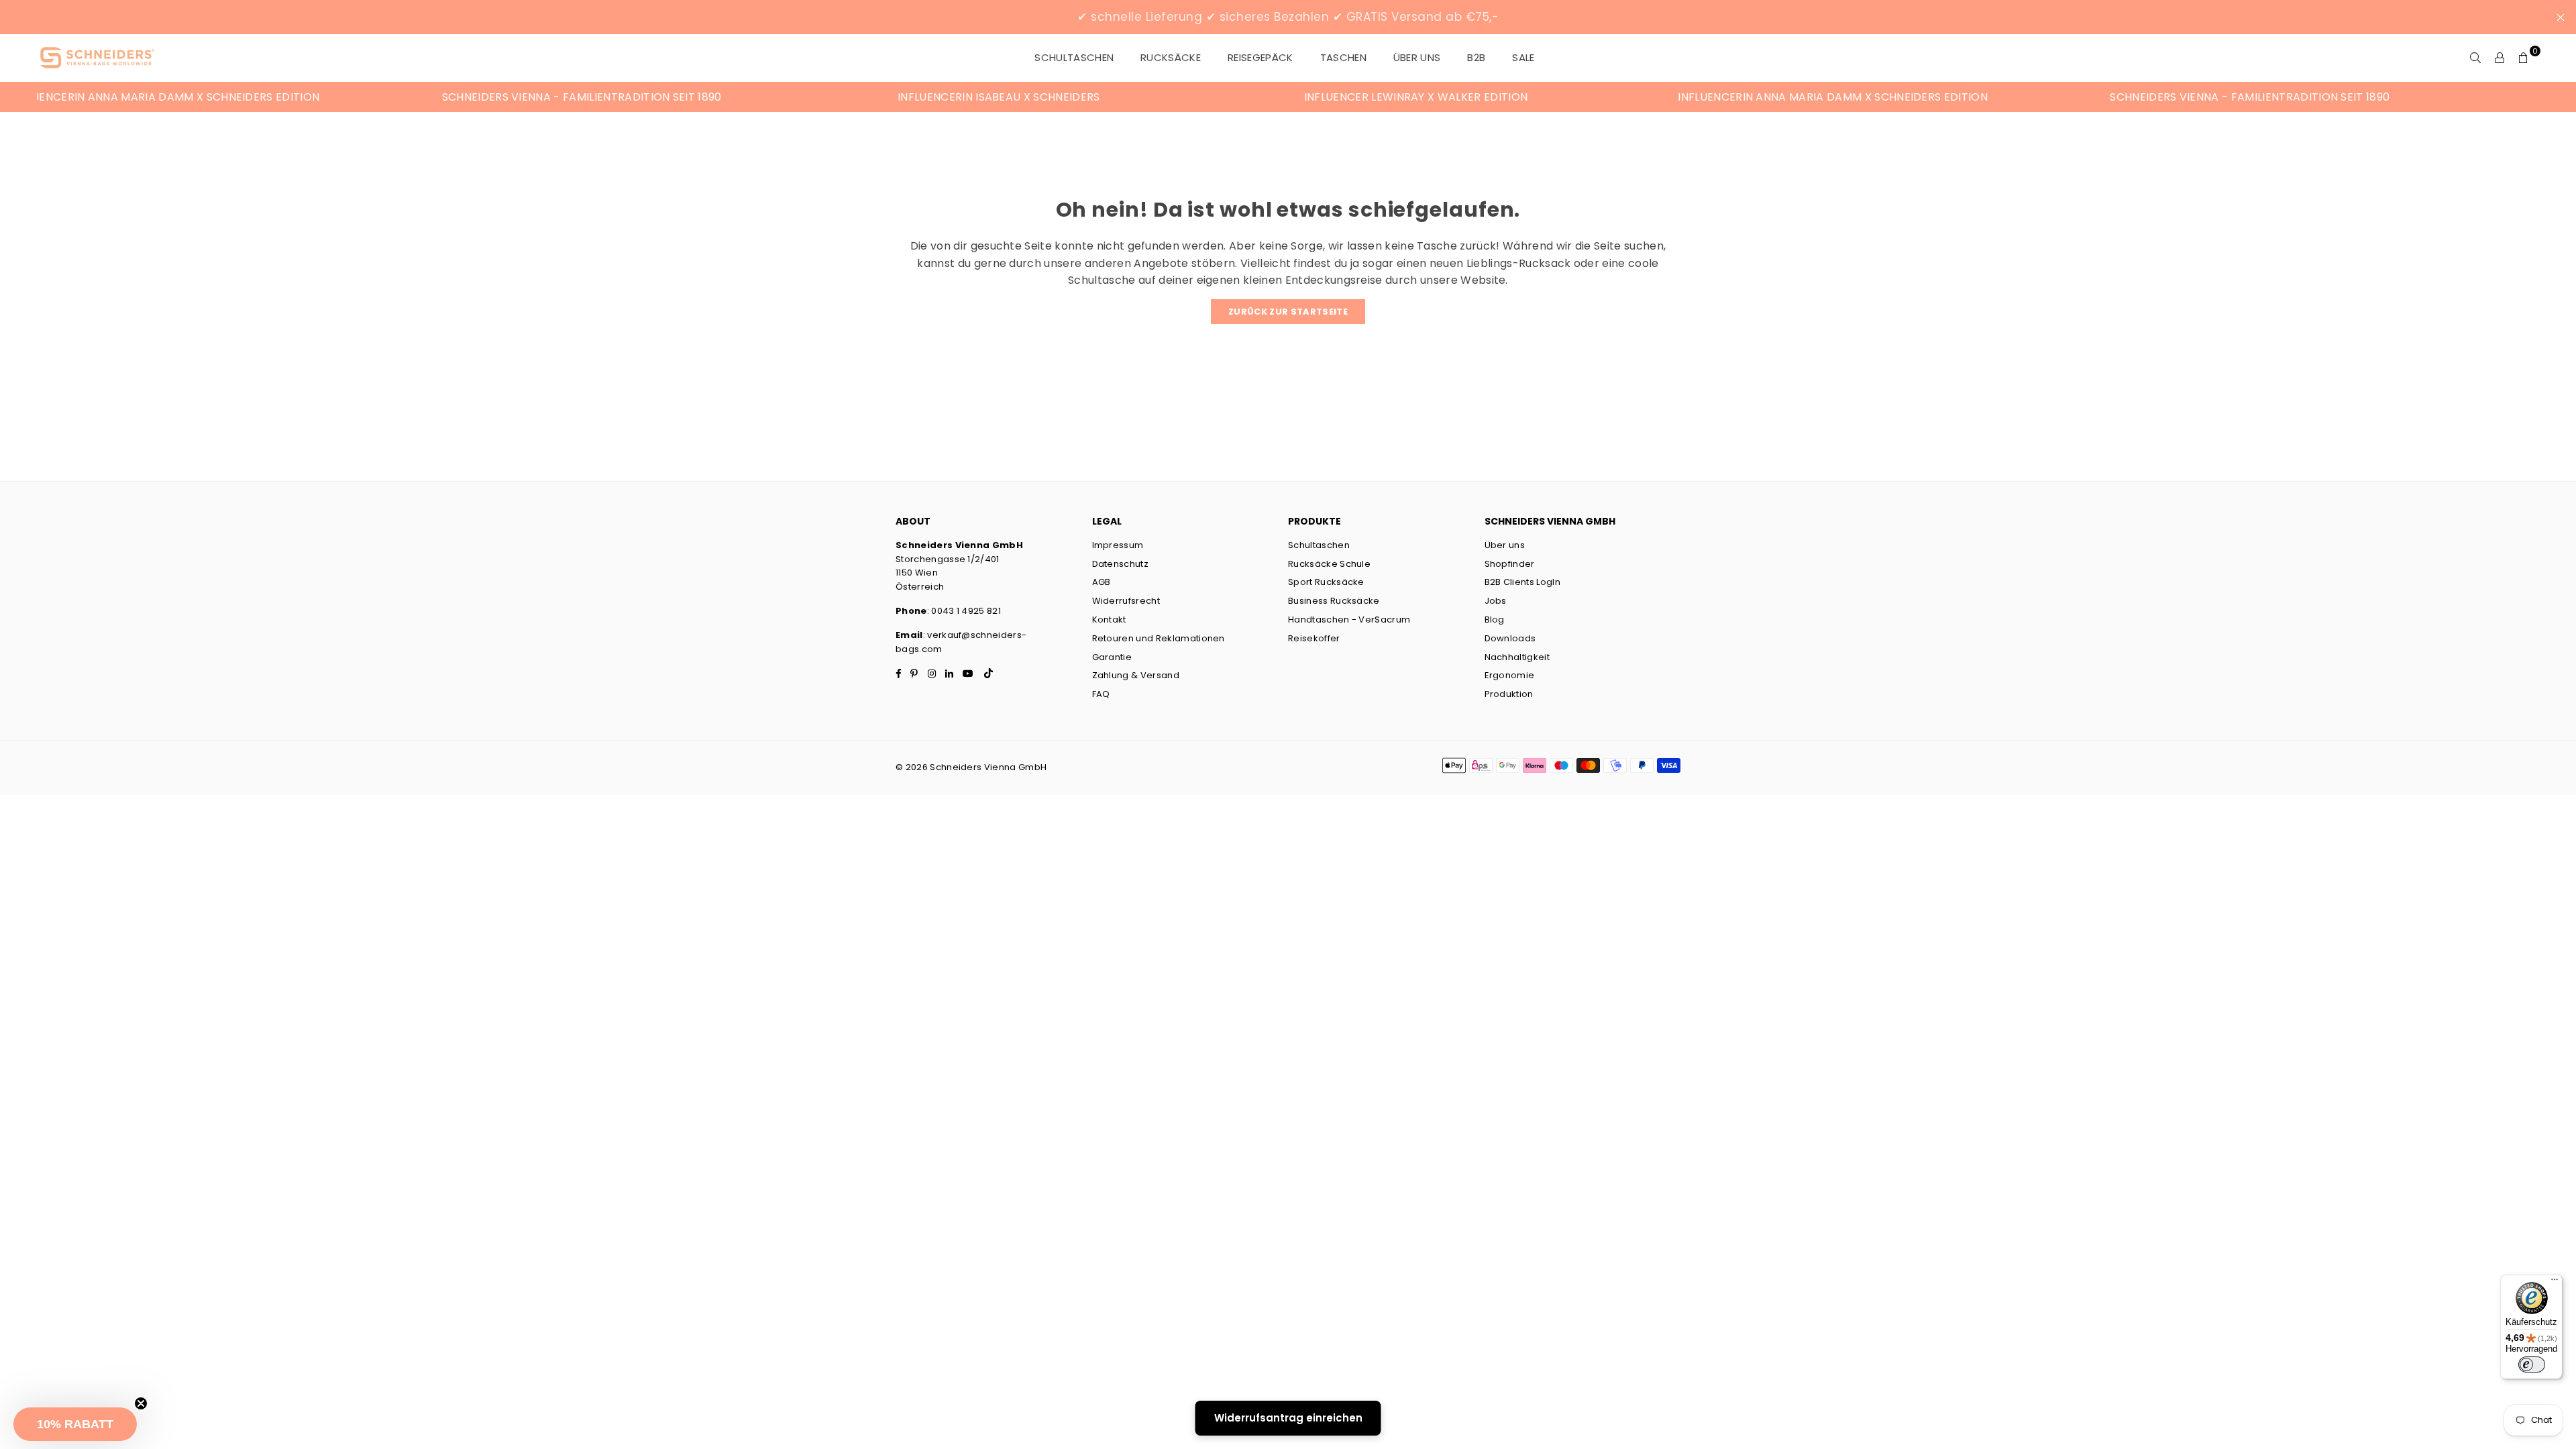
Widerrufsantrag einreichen (1288, 1418)
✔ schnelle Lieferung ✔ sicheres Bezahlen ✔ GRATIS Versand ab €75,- (1288, 17)
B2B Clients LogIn (1522, 582)
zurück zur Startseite (1288, 312)
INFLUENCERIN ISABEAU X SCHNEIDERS (840, 97)
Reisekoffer (1314, 638)
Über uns (1417, 57)
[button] (75, 1424)
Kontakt (1109, 620)
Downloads (1510, 638)
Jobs (1496, 601)
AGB (1102, 582)
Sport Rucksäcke (1326, 582)
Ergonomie (1510, 675)
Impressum (1118, 545)
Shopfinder (1510, 564)
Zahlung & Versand (1136, 675)
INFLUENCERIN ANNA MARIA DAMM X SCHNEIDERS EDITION (1674, 97)
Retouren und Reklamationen (1159, 638)
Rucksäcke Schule (1329, 564)
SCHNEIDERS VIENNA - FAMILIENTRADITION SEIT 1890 (423, 97)
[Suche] (2475, 58)
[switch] (2532, 1364)
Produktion (1509, 694)
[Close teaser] (141, 1403)
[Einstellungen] (2500, 58)
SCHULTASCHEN (1074, 57)
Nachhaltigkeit (1517, 657)
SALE (1523, 57)
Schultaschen (1319, 545)
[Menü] (2555, 1283)
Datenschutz (1121, 564)
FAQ (1101, 694)
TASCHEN (1343, 57)
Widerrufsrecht (1126, 601)
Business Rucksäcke (1334, 601)
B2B (1476, 57)
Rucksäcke (1171, 57)
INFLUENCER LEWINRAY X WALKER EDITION (1257, 97)
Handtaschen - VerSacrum (1349, 620)
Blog (1495, 620)
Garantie (1112, 657)
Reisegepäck (1260, 57)
